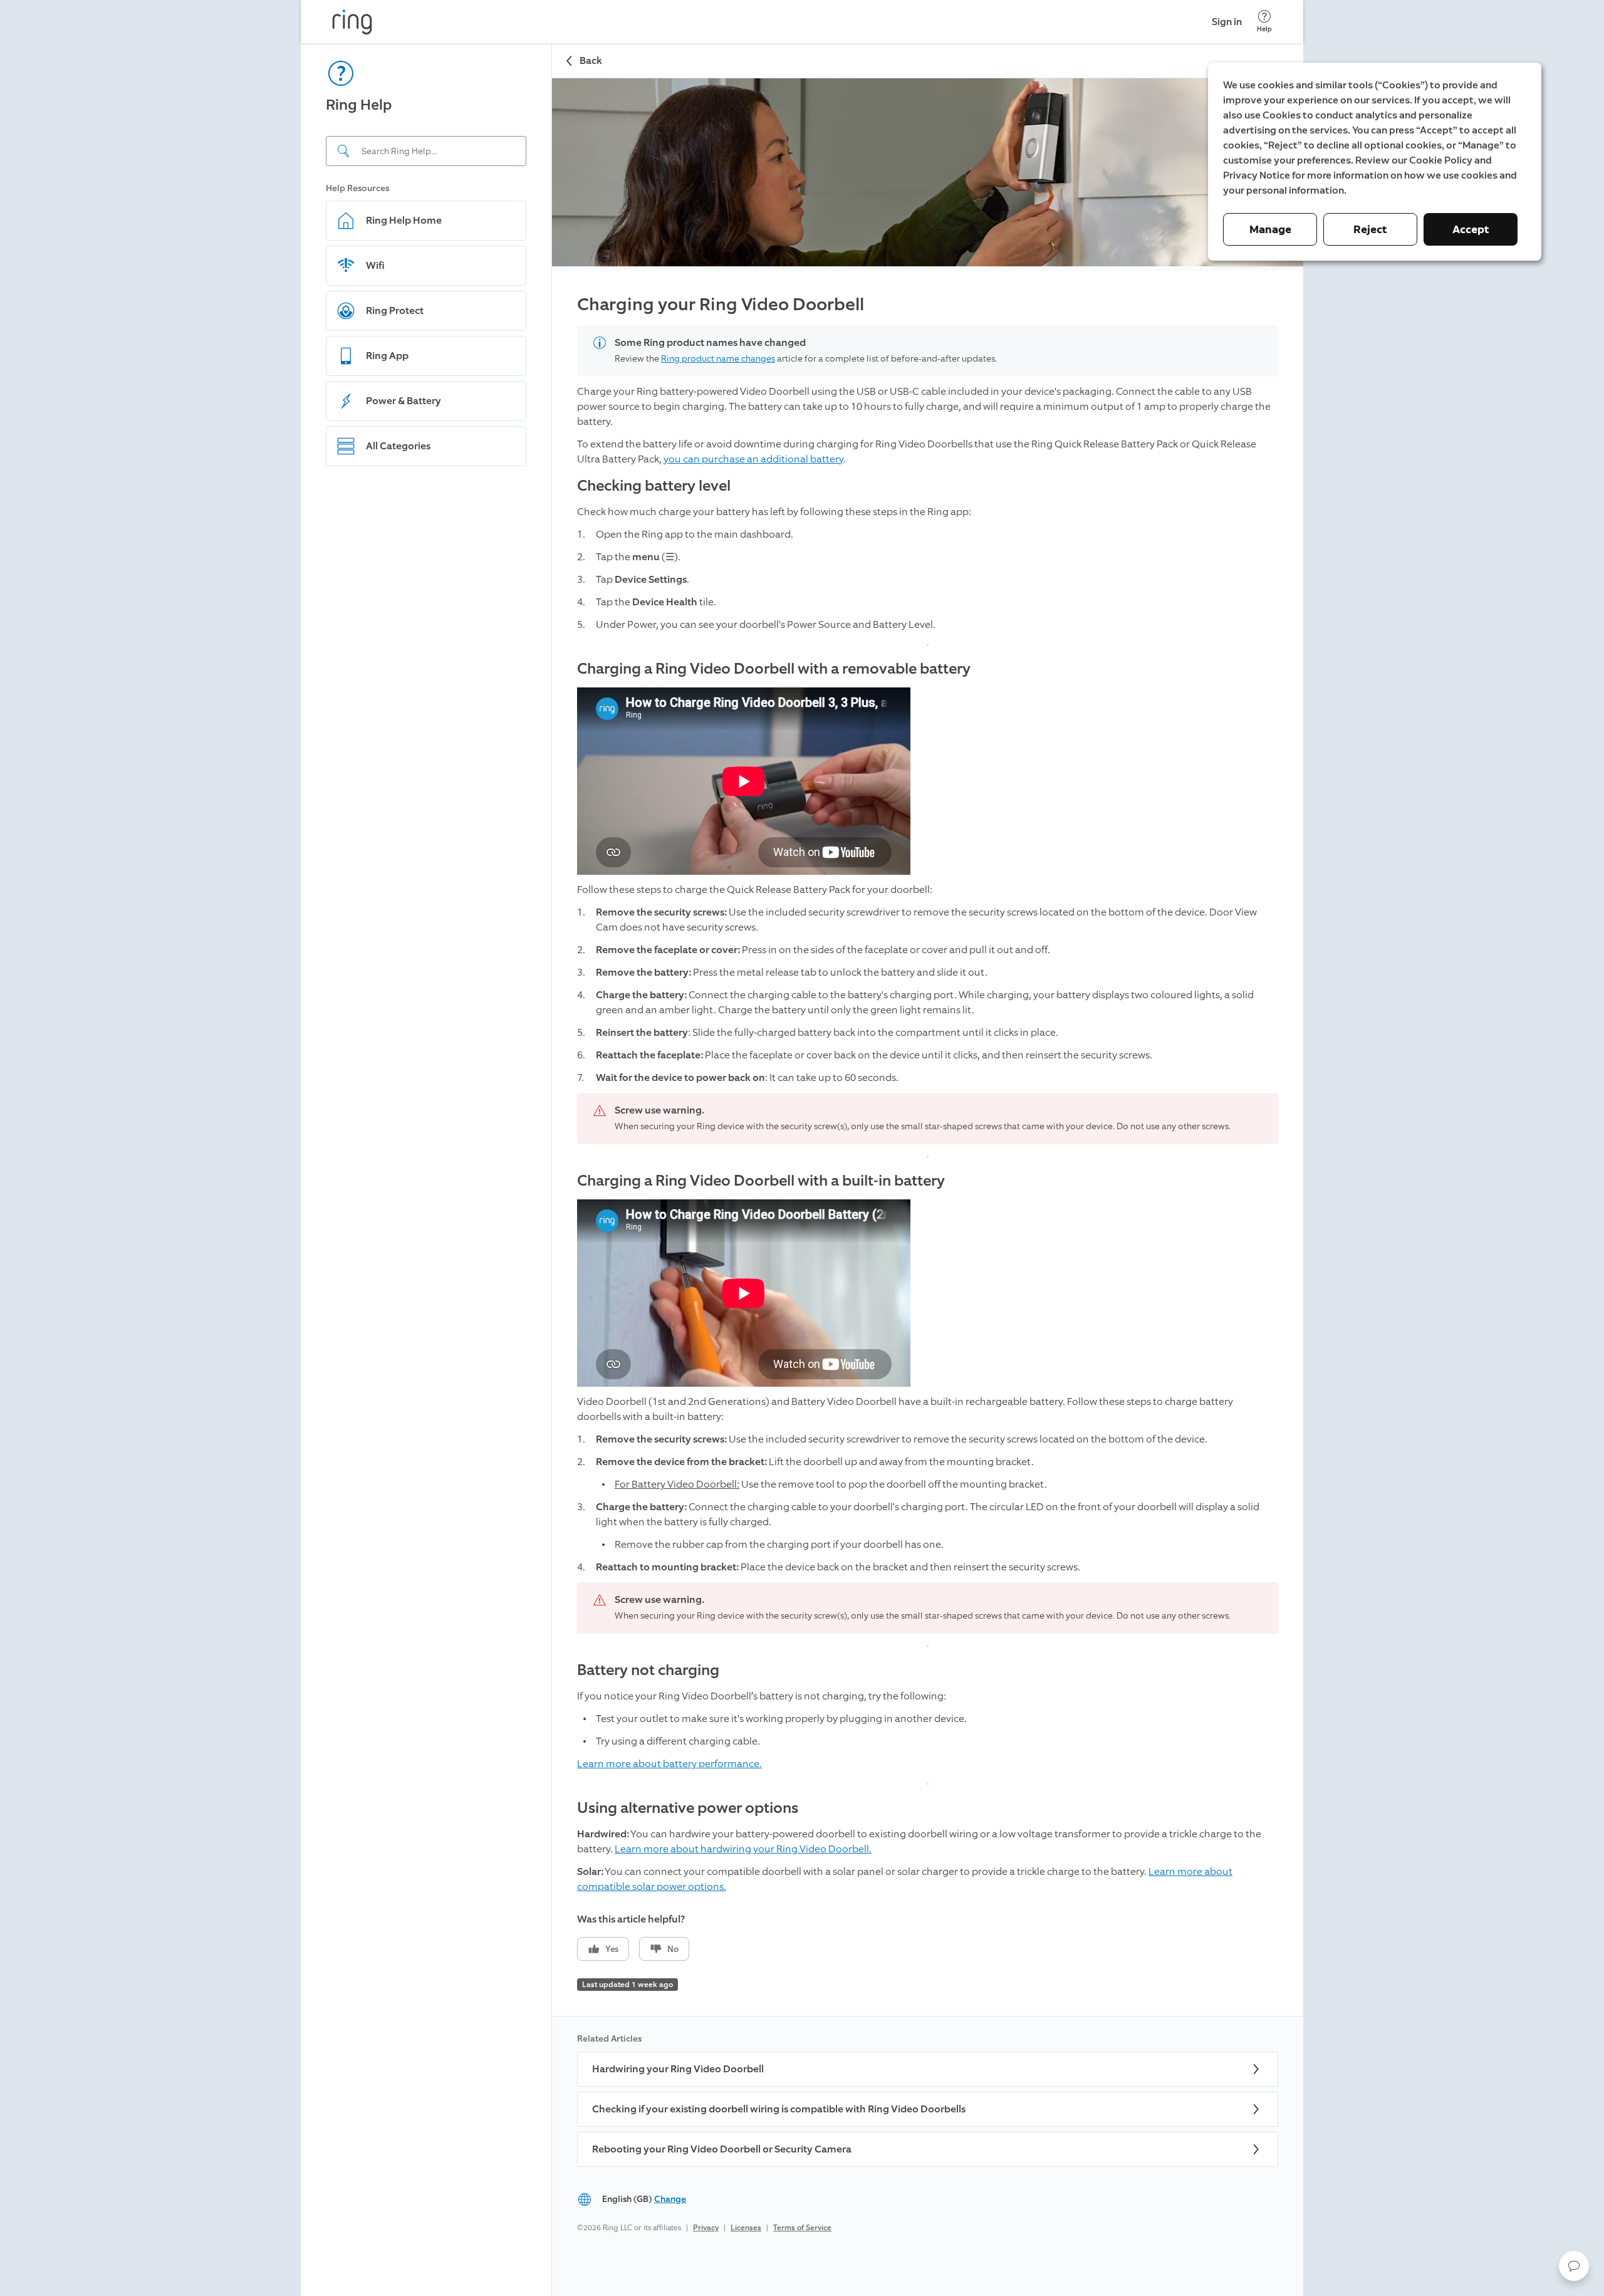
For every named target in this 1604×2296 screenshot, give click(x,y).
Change (670, 2199)
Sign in (1227, 22)
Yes (612, 1949)
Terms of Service (802, 2228)
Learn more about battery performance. (669, 1764)
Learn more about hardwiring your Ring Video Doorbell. (743, 1849)
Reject (1370, 229)
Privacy (706, 2228)
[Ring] (352, 22)
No (673, 1949)
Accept (1471, 229)
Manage (1270, 229)
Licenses (746, 2228)
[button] (1574, 2266)
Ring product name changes (718, 359)
